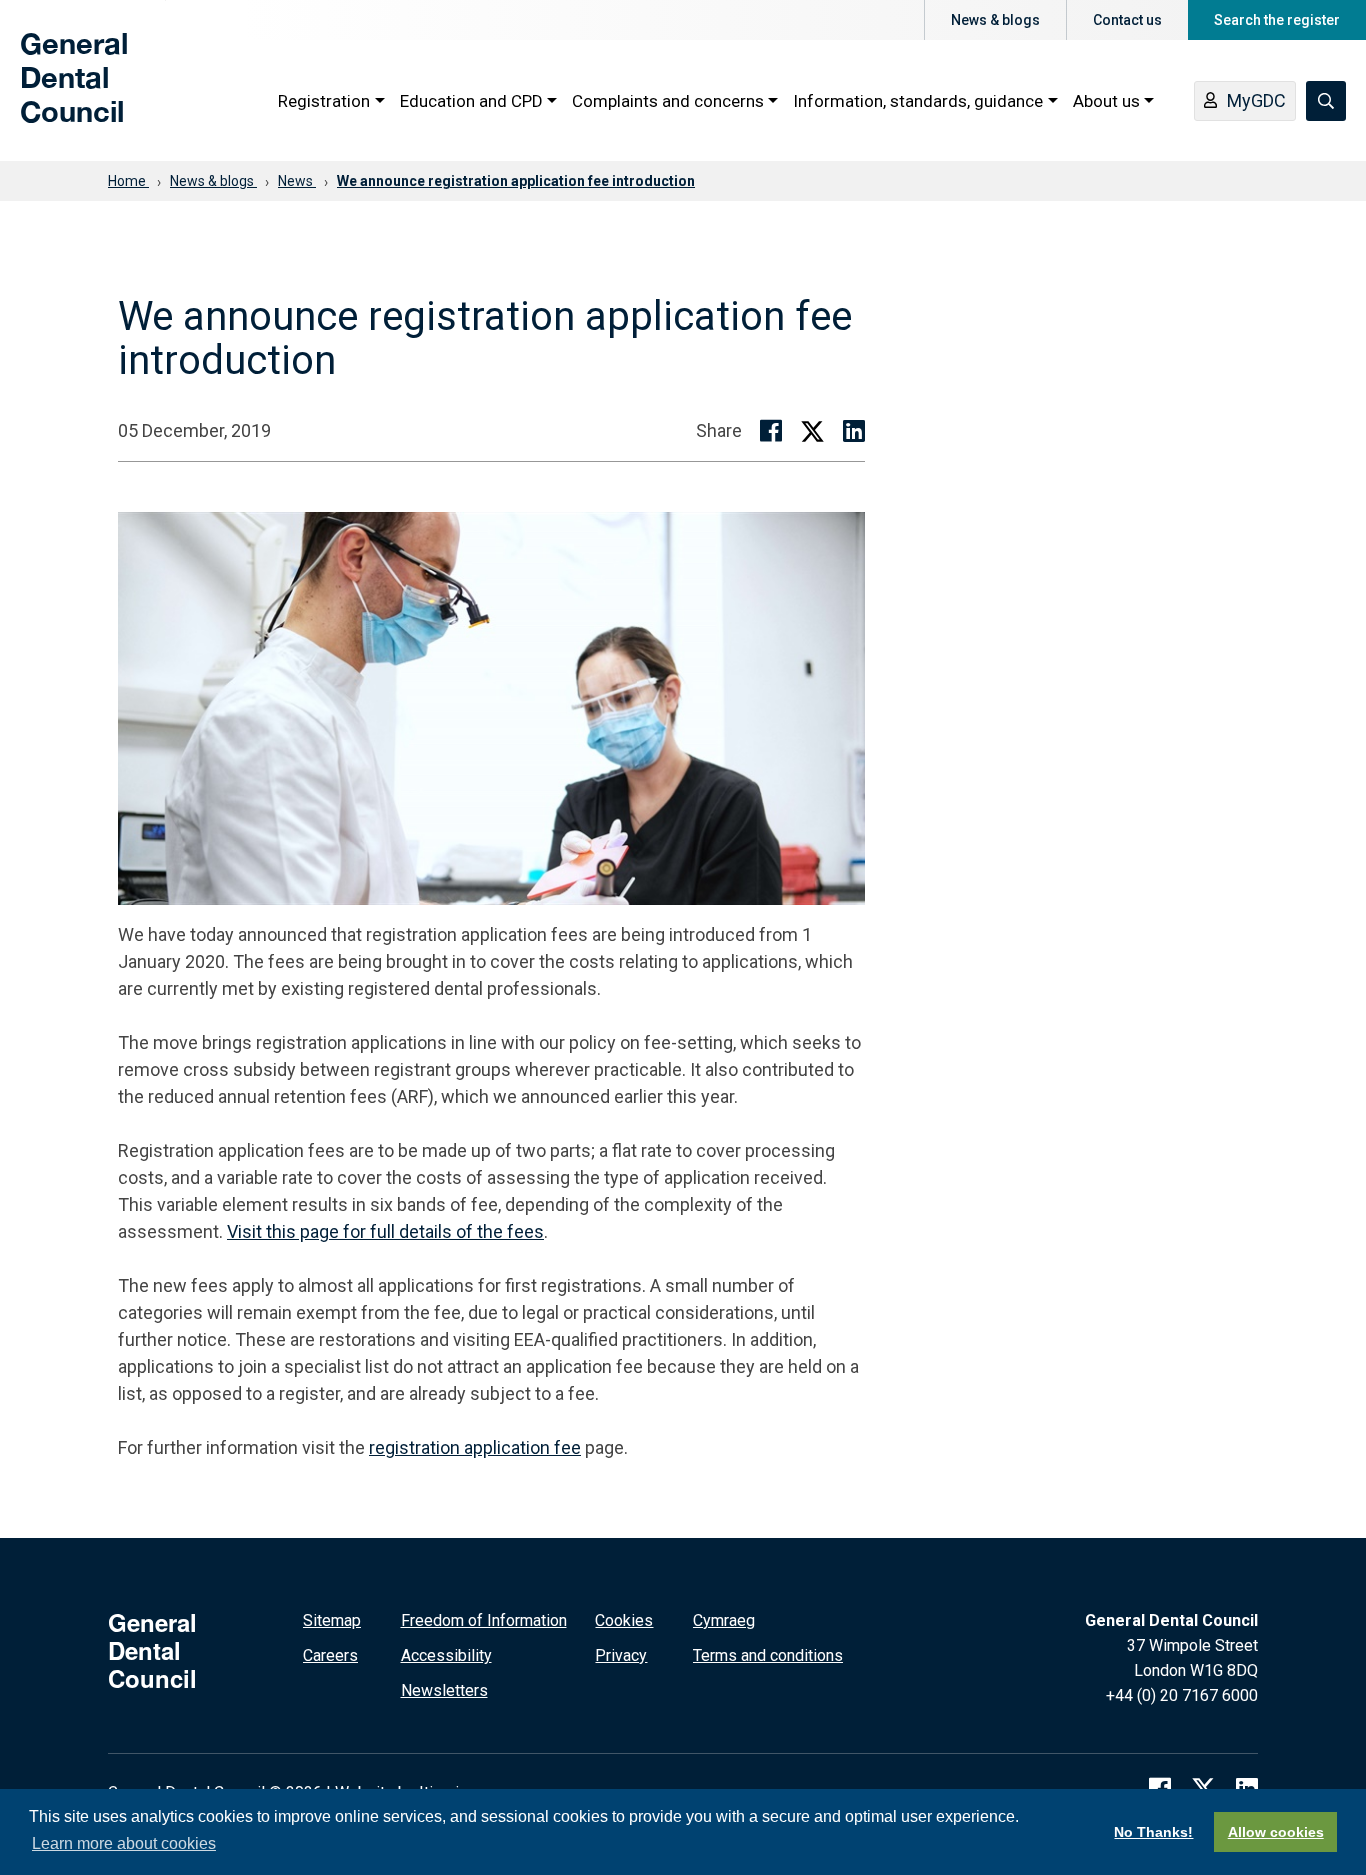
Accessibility (446, 1655)
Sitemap (332, 1620)
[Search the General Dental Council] (1326, 101)
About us (1106, 101)
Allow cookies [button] (1276, 1832)
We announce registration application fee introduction (516, 181)
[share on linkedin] (854, 431)
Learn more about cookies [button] (124, 1843)
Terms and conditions (768, 1655)
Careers (330, 1655)
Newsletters (444, 1690)
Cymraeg (724, 1620)
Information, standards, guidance (918, 101)
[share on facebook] (771, 431)
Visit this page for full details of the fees (385, 1231)
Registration (324, 101)
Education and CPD (471, 101)
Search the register (1277, 20)
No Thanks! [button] (1153, 1832)
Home (128, 181)
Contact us (1127, 20)
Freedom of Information (484, 1620)
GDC (52, 92)
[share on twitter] (812, 430)
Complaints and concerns (668, 101)
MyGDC (1256, 100)
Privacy (621, 1655)
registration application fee (475, 1447)
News (297, 181)
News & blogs (995, 20)
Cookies (624, 1620)
